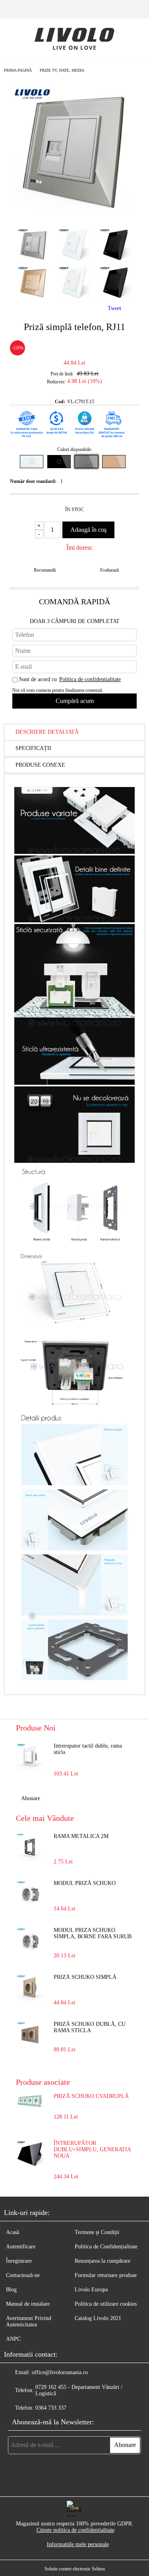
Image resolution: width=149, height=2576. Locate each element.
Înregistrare (19, 2261)
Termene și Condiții (97, 2232)
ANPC (13, 2339)
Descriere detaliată (47, 732)
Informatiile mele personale (78, 2544)
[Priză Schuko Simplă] (30, 1988)
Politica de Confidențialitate (106, 2247)
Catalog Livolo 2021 (98, 2318)
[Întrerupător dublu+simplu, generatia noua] (30, 2166)
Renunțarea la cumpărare (103, 2261)
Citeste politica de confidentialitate (75, 2530)
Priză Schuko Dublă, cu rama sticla (90, 2027)
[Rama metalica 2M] (30, 1847)
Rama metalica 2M (81, 1836)
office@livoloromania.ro (60, 2372)
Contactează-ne (23, 2275)
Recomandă (45, 570)
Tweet (114, 308)
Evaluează (109, 570)
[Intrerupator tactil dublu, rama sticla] (30, 1757)
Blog (11, 2290)
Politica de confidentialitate (90, 679)
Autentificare (21, 2247)
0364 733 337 (51, 2408)
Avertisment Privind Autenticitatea (29, 2321)
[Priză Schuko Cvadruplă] (30, 2107)
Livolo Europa (91, 2290)
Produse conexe (40, 765)
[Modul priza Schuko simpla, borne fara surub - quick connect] (30, 1941)
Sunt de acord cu (70, 679)
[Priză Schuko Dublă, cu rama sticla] (30, 2035)
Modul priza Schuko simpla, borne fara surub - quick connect (93, 1934)
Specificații (33, 748)
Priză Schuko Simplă (85, 1977)
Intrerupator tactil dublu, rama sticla (88, 1749)
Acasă (13, 2232)
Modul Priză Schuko (85, 1883)
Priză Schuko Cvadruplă (91, 2096)
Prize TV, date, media (62, 70)
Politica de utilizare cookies (106, 2304)
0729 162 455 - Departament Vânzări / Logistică (79, 2390)
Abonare (31, 1798)
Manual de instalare (28, 2304)
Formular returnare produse (106, 2275)
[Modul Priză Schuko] (30, 1894)
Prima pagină (18, 70)
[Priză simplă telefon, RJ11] (74, 214)
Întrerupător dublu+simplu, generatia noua (92, 2149)
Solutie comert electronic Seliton (75, 2569)
